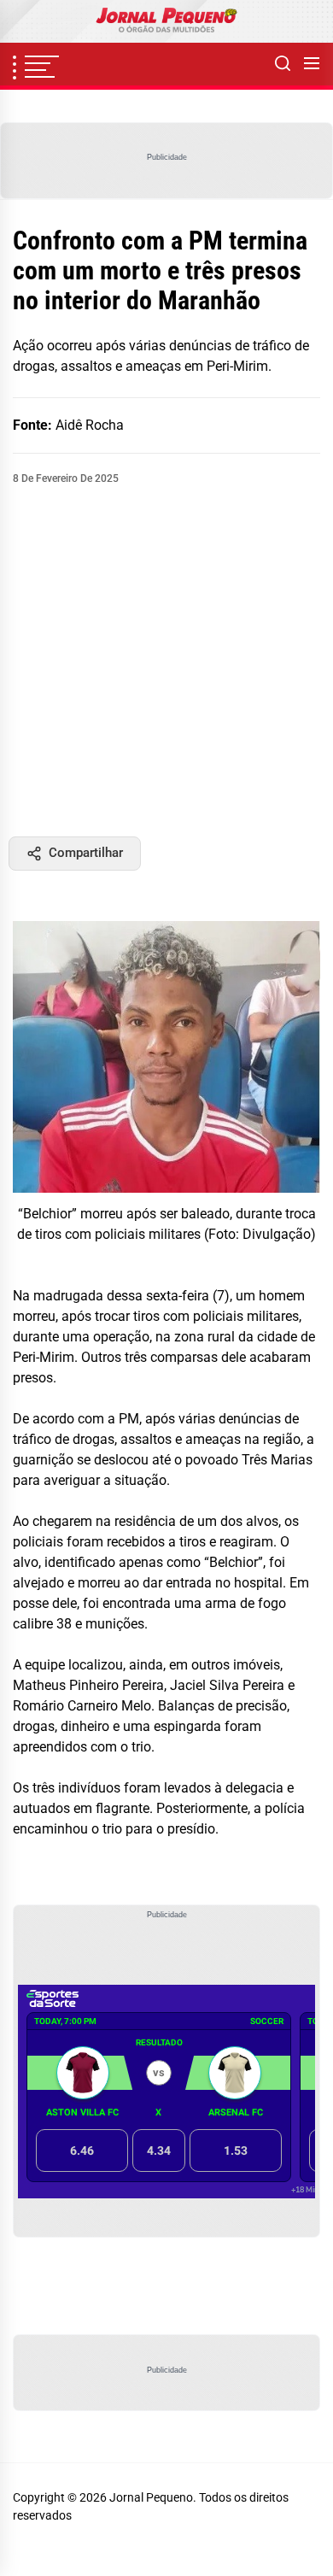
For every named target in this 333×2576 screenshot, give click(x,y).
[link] (166, 21)
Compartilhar (86, 853)
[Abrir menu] (312, 64)
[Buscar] (283, 64)
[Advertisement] (166, 661)
